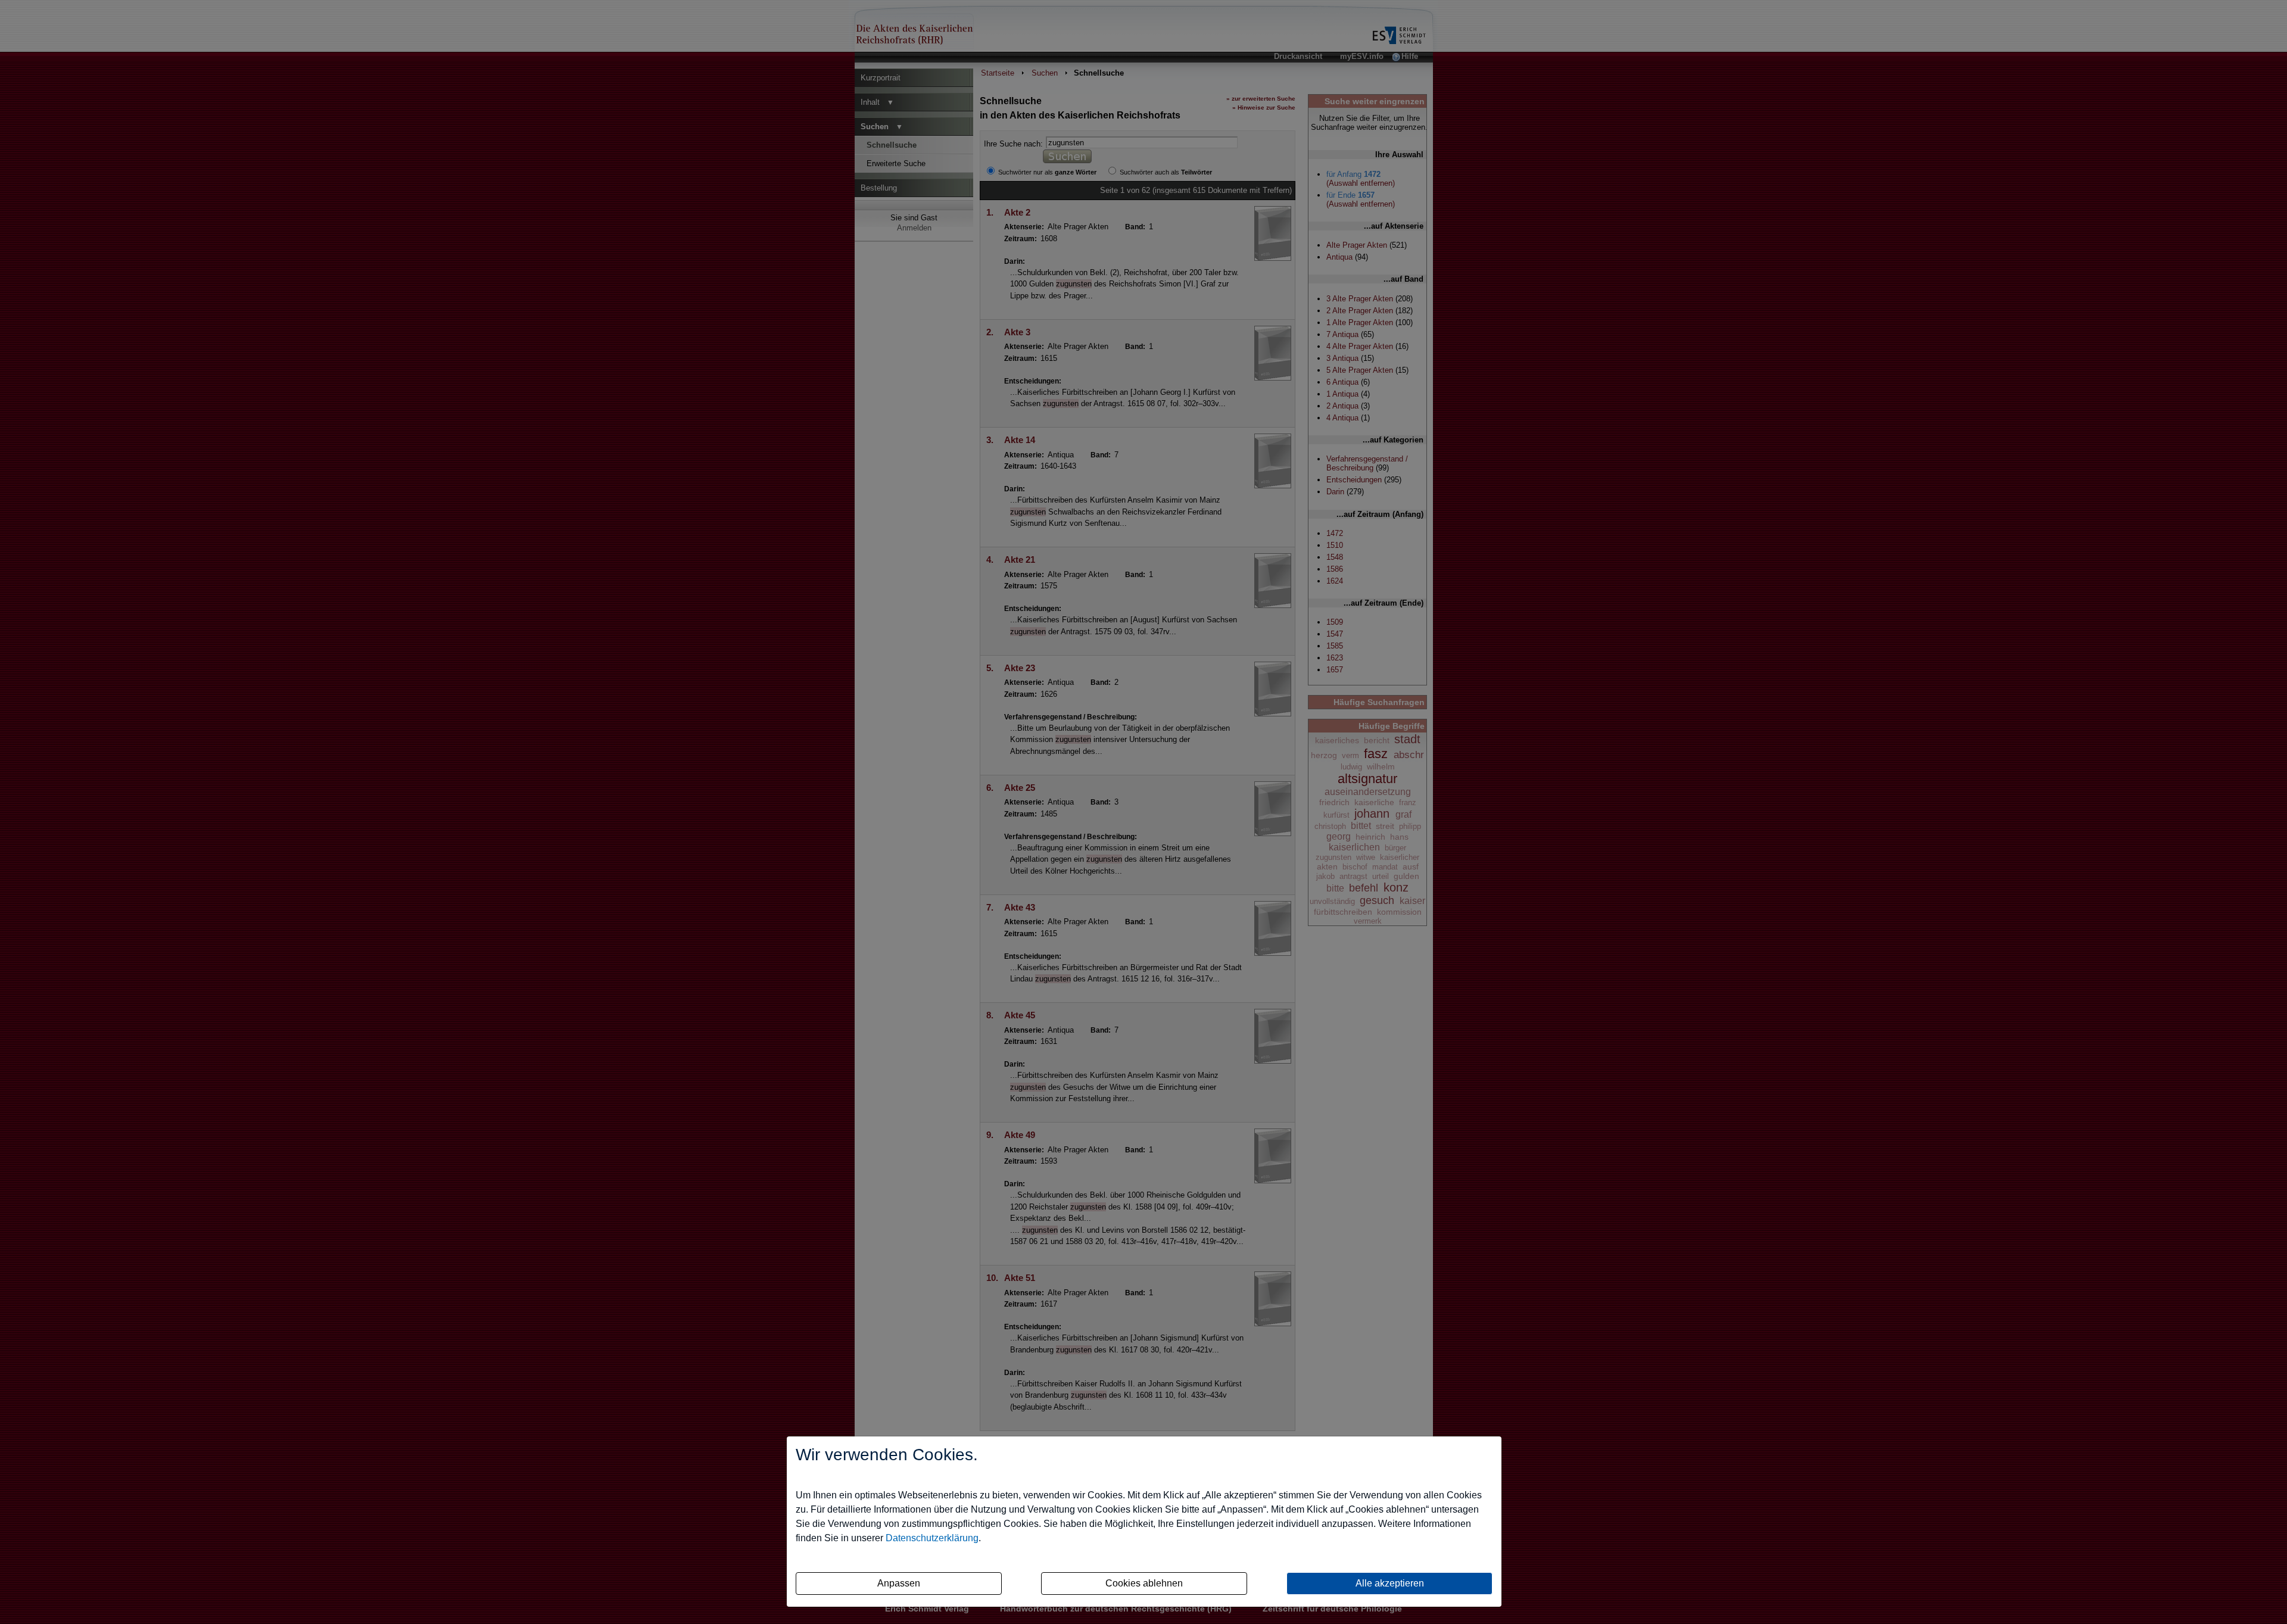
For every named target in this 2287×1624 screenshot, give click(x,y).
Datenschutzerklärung (932, 1538)
